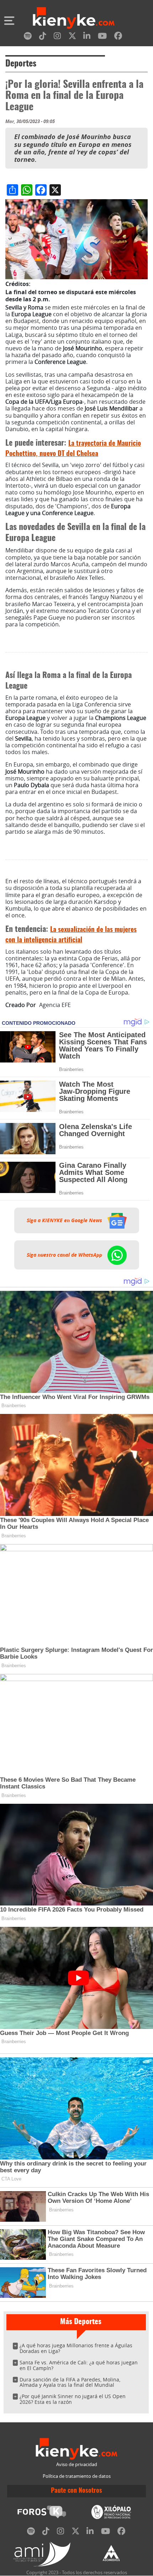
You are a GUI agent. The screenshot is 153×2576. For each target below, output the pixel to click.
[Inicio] (74, 19)
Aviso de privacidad (77, 2464)
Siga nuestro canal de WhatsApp (65, 1255)
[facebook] (118, 37)
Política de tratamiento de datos (77, 2476)
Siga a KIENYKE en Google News (65, 1220)
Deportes (21, 64)
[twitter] (72, 37)
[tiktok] (43, 37)
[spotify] (28, 37)
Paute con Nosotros (76, 2491)
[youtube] (102, 37)
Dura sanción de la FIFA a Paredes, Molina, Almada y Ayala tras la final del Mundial (70, 2382)
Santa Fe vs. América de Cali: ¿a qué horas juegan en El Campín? (79, 2365)
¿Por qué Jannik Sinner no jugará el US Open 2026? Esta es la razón (73, 2399)
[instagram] (57, 37)
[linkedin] (87, 37)
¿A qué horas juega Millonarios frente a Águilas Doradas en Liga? (76, 2348)
